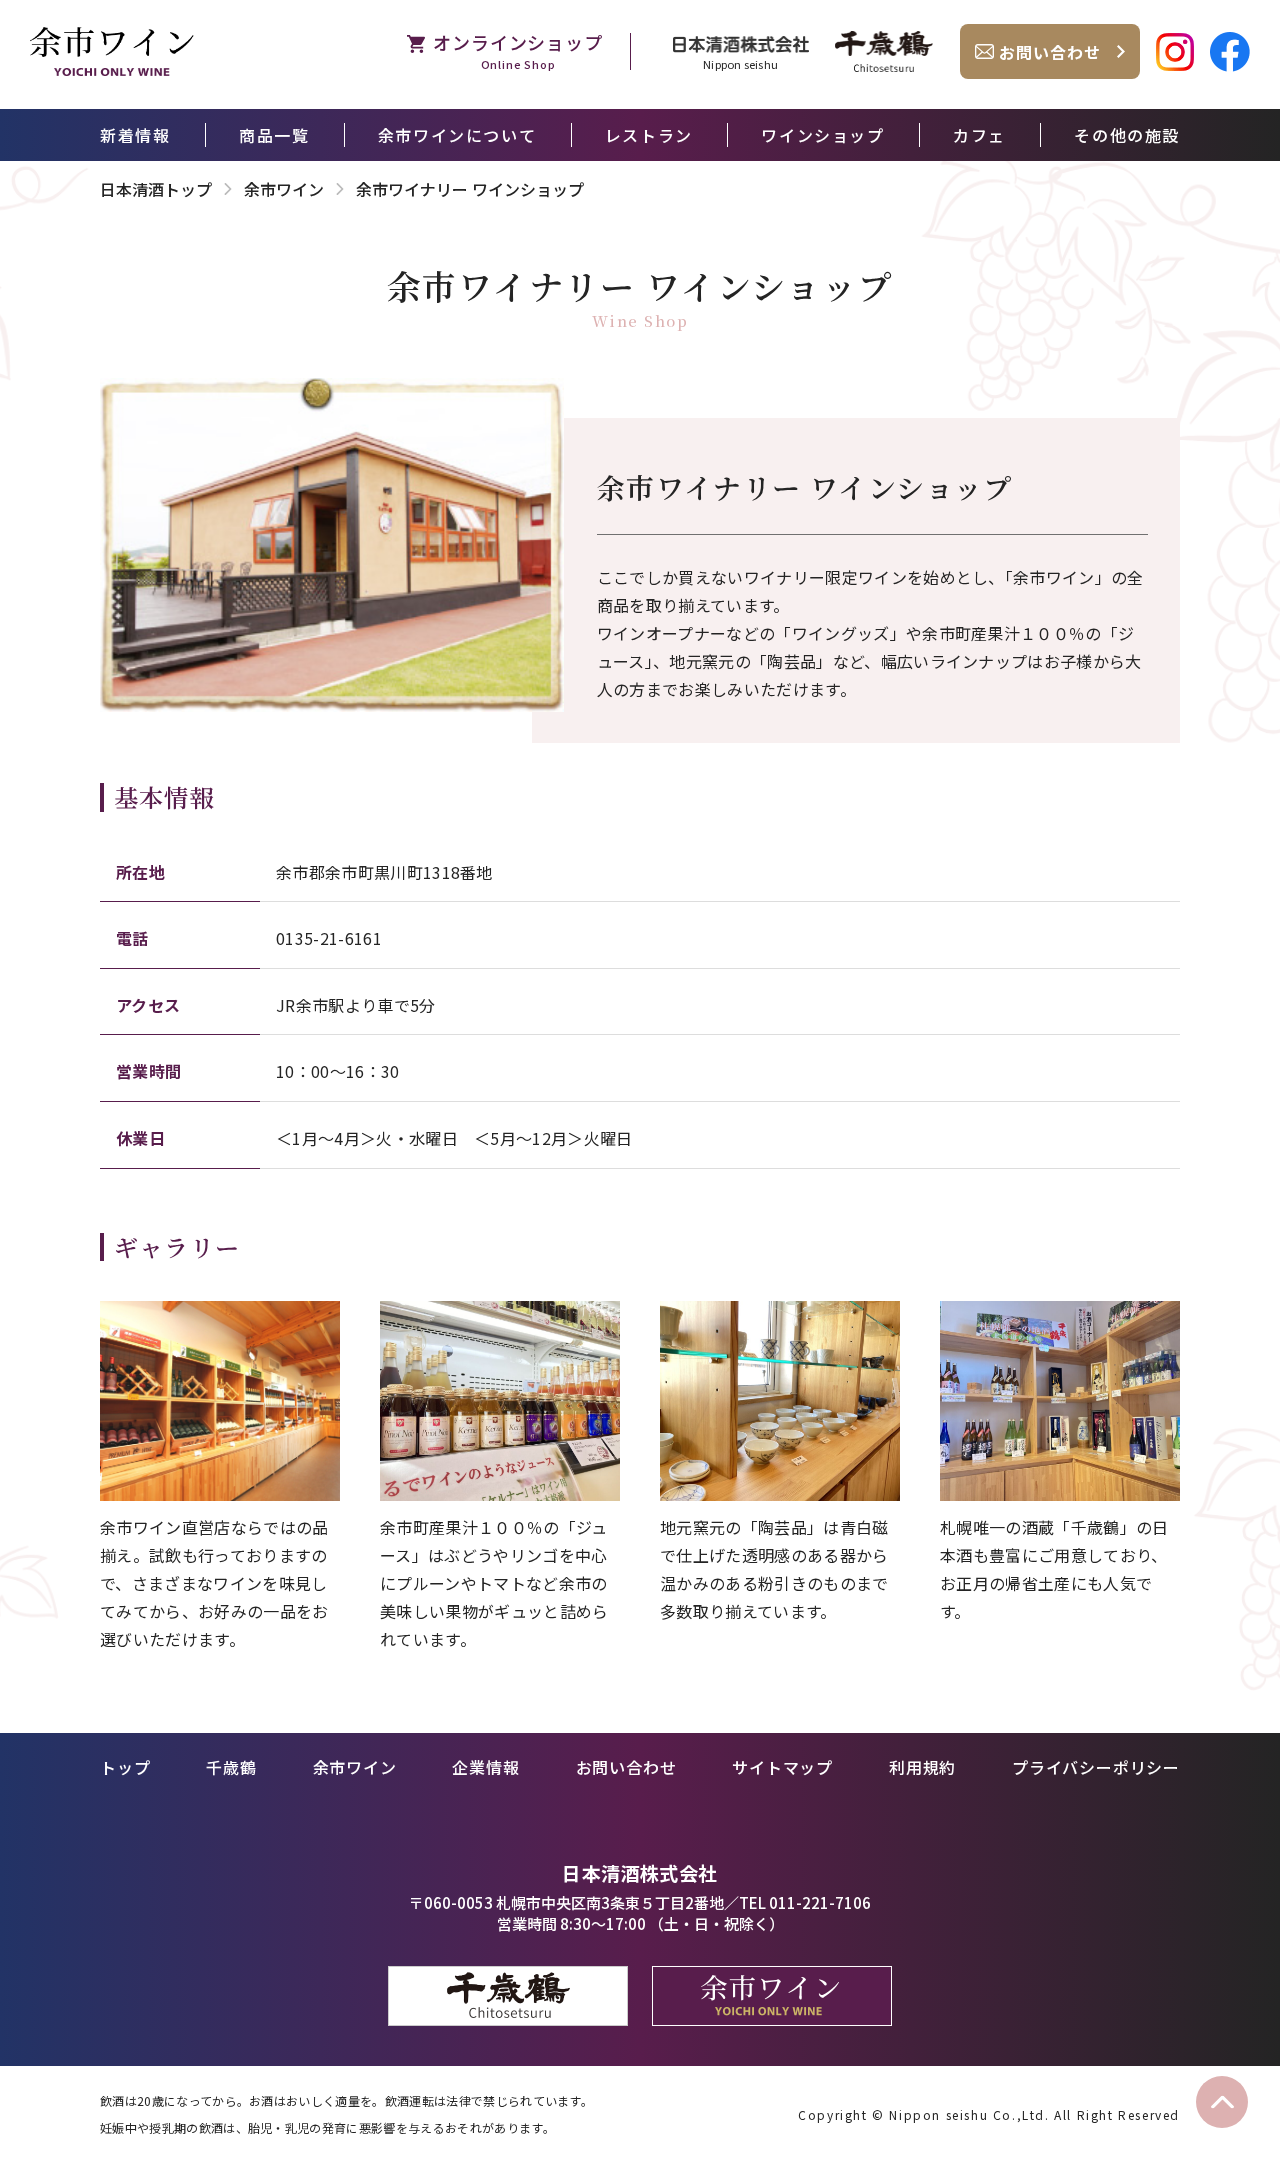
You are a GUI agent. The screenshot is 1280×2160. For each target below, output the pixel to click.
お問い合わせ (626, 1767)
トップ (125, 1767)
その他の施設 (1127, 135)
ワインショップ (822, 135)
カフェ (979, 135)
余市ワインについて (457, 135)
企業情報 (485, 1767)
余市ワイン (284, 189)
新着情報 (135, 135)
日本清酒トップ (156, 189)
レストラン (649, 135)
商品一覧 (274, 135)
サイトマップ (782, 1767)
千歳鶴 (231, 1767)
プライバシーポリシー (1096, 1767)
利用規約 (922, 1767)
